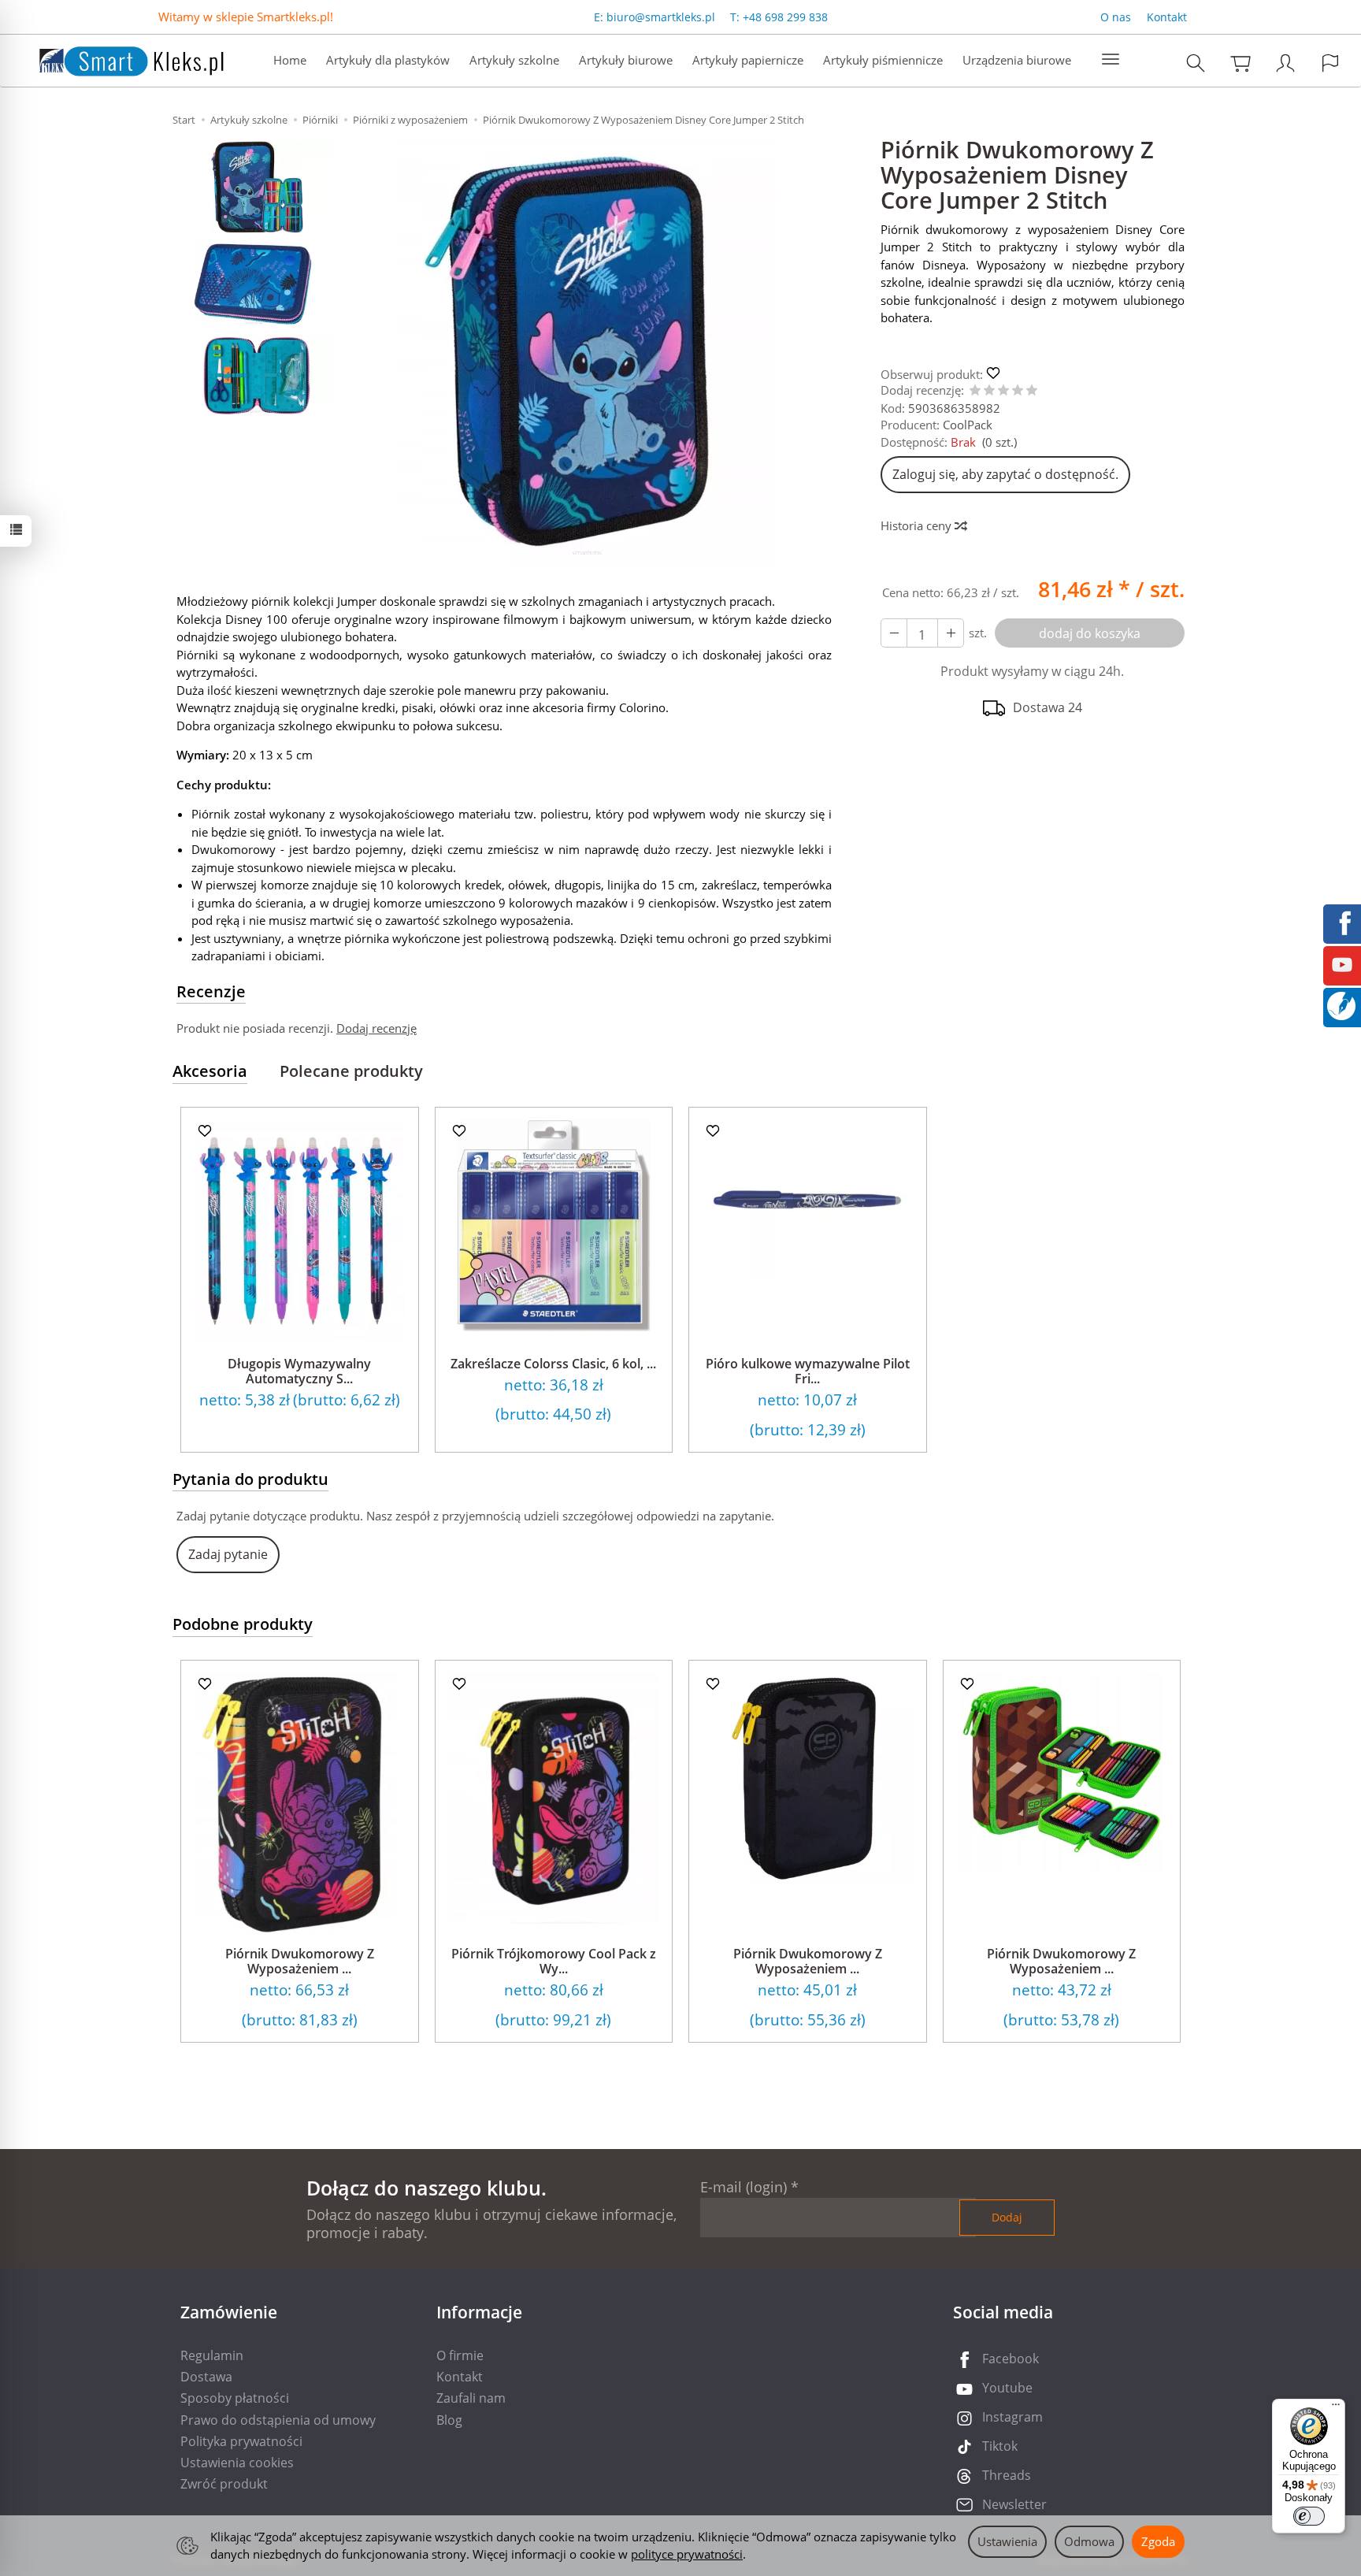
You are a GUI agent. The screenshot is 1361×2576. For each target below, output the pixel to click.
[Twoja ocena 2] (989, 391)
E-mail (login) (744, 2187)
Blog (449, 2420)
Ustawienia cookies (237, 2463)
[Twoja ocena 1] (975, 391)
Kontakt (1167, 17)
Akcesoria (210, 1071)
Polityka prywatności (241, 2441)
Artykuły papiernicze (748, 60)
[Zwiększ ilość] (894, 633)
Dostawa (206, 2377)
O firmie (460, 2355)
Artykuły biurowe (626, 60)
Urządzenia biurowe (1017, 60)
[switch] (1309, 2516)
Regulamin (212, 2355)
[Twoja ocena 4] (1018, 391)
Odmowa (1089, 2541)
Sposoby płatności (235, 2398)
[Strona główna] (116, 59)
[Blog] (1341, 1004)
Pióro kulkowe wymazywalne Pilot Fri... (808, 1371)
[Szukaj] (1196, 63)
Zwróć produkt (224, 2484)
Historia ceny (918, 525)
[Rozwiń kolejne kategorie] (1111, 60)
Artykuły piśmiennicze (883, 60)
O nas (1116, 17)
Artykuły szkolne (514, 60)
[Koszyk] (1240, 63)
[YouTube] (1342, 963)
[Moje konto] (1285, 63)
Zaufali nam (471, 2398)
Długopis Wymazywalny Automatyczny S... (299, 1371)
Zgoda (1158, 2541)
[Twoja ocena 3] (1003, 391)
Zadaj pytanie (228, 1554)
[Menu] (1336, 2408)
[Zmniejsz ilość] (951, 633)
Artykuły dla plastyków (388, 60)
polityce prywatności (687, 2554)
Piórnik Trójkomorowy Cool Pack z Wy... (554, 1961)
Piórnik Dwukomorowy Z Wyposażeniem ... (300, 1961)
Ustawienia (1007, 2541)
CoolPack (968, 425)
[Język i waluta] (1330, 63)
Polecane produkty (351, 1071)
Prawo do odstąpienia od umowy (278, 2420)
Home (290, 60)
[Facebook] (1342, 922)
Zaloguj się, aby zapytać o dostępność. (1005, 474)
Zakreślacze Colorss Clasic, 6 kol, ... (553, 1364)
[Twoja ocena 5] (1032, 391)
